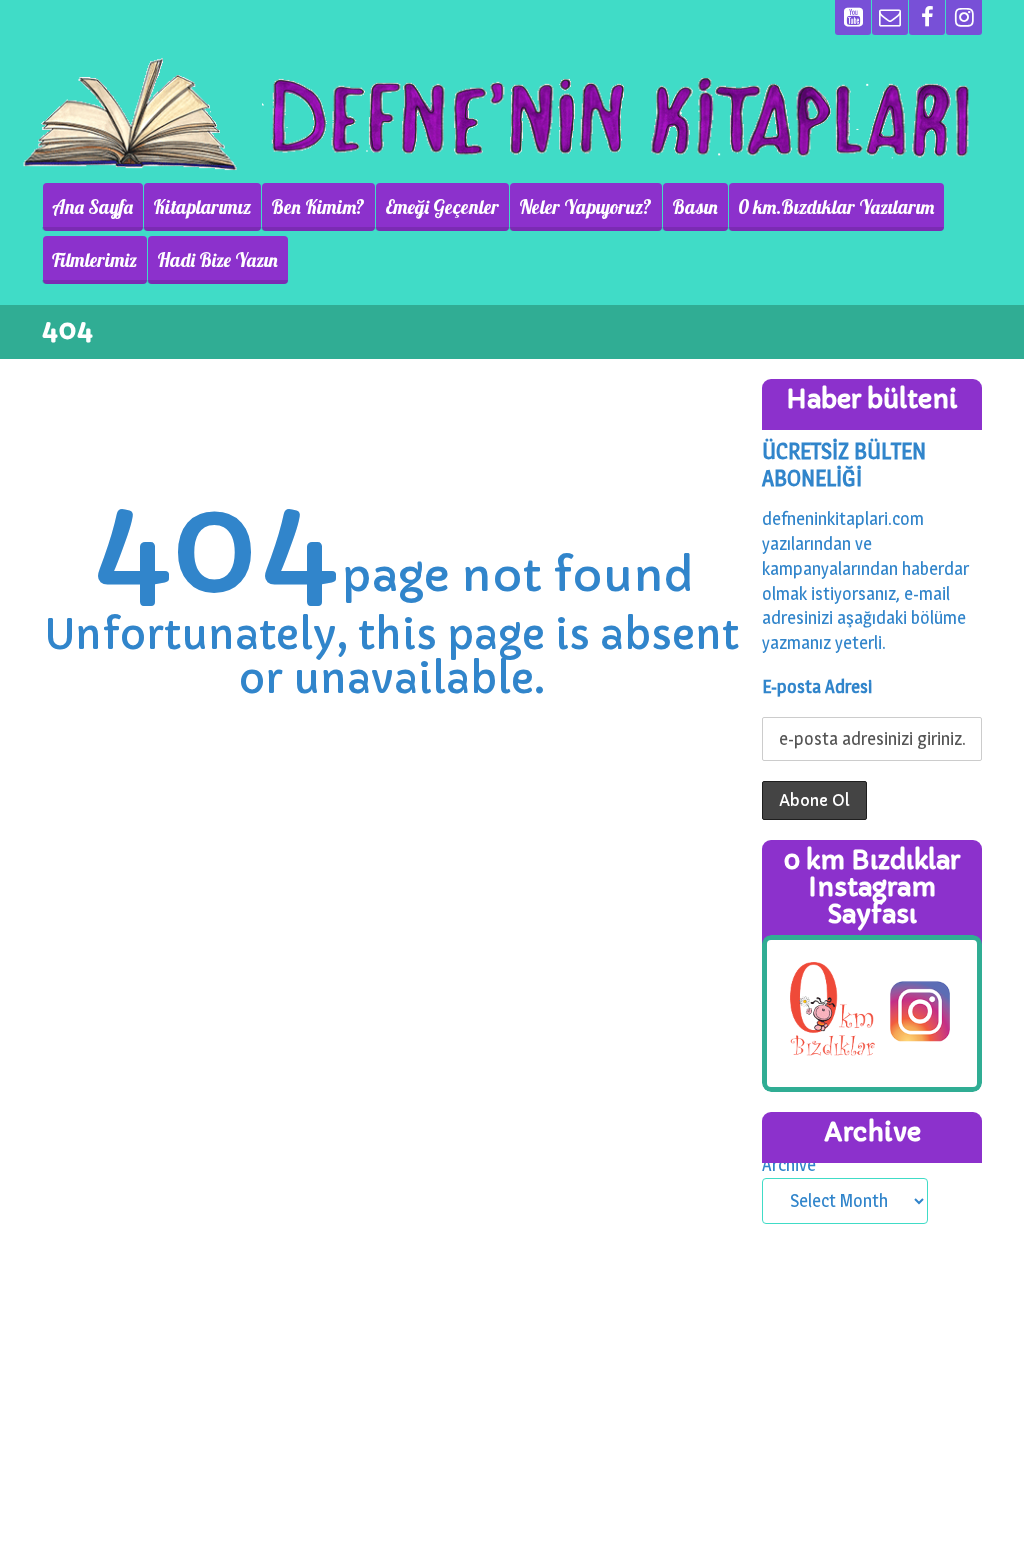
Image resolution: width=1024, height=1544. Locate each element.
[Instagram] (964, 17)
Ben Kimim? (318, 207)
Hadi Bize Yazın (217, 260)
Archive (789, 1164)
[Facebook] (927, 17)
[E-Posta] (890, 17)
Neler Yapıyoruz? (585, 207)
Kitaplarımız (202, 207)
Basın (695, 207)
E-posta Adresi (817, 686)
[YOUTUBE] (853, 17)
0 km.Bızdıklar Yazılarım (836, 207)
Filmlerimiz (94, 260)
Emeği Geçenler (442, 207)
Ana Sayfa (92, 207)
